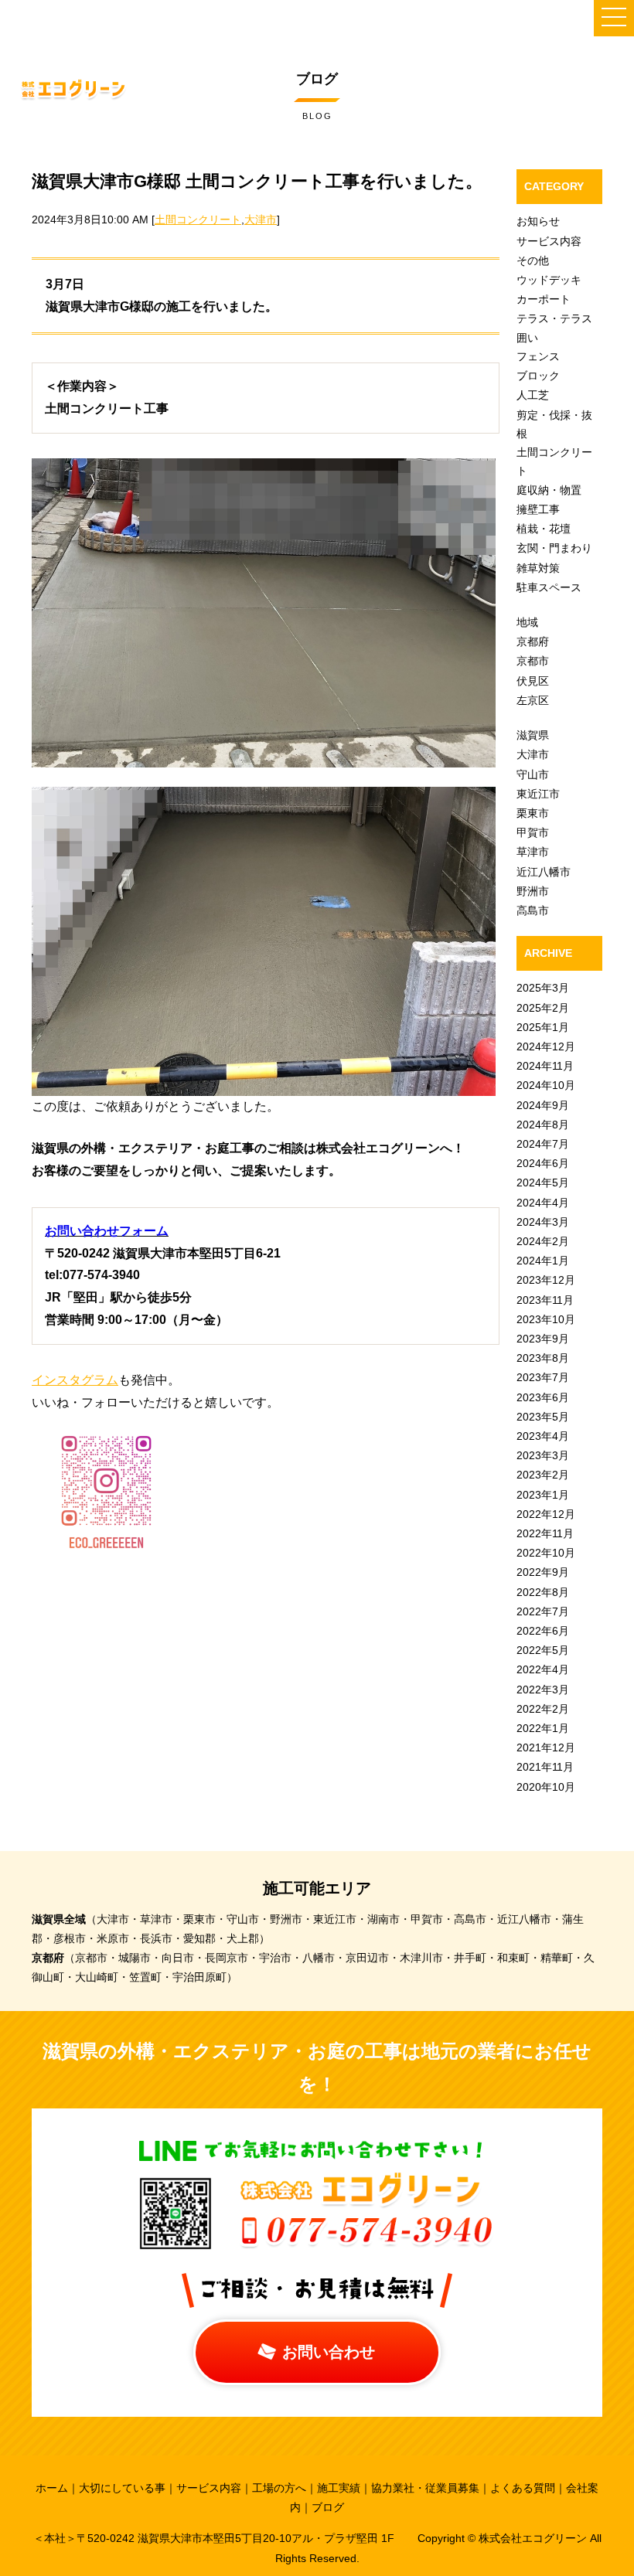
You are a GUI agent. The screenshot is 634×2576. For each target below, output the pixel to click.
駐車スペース (549, 587)
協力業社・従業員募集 (425, 2488)
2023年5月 (543, 1417)
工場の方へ (279, 2488)
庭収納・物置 (549, 490)
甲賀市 (533, 832)
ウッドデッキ (549, 280)
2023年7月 (543, 1377)
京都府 (533, 641)
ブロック (538, 376)
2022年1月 (543, 1728)
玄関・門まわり (554, 548)
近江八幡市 (544, 872)
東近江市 (538, 794)
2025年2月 (543, 1008)
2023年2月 (543, 1475)
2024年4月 (543, 1203)
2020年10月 (546, 1787)
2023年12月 (546, 1280)
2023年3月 (543, 1455)
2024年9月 (543, 1105)
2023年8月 (543, 1358)
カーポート (544, 299)
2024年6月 (543, 1163)
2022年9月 (543, 1572)
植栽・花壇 (544, 529)
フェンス (538, 356)
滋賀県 (533, 735)
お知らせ (538, 221)
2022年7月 (543, 1611)
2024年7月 (543, 1144)
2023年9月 (543, 1339)
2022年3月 (543, 1690)
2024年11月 (545, 1066)
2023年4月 (543, 1436)
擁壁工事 (538, 509)
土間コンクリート (198, 219)
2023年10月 (546, 1319)
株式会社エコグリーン (534, 2538)
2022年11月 (545, 1533)
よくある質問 (523, 2488)
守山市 (533, 774)
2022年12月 (546, 1514)
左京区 (533, 700)
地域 (527, 622)
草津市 (533, 852)
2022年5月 (543, 1650)
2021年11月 (545, 1767)
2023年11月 (545, 1300)
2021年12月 (546, 1747)
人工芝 (533, 395)
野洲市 (533, 891)
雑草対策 (538, 568)
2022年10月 (546, 1553)
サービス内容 (549, 241)
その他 (533, 260)
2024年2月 (543, 1241)
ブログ (328, 2507)
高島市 (533, 910)
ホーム (52, 2488)
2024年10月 (546, 1085)
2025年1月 (543, 1027)
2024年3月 (543, 1222)
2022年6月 (543, 1631)
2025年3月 (543, 988)
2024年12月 (546, 1046)
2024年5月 (543, 1183)
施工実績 (339, 2488)
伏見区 (533, 681)
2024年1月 (543, 1261)
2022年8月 (543, 1592)
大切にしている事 (122, 2488)
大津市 (261, 219)
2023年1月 (543, 1495)
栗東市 (533, 813)
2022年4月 (543, 1669)
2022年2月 (543, 1709)
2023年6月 (543, 1397)
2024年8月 (543, 1125)
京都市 (533, 661)
